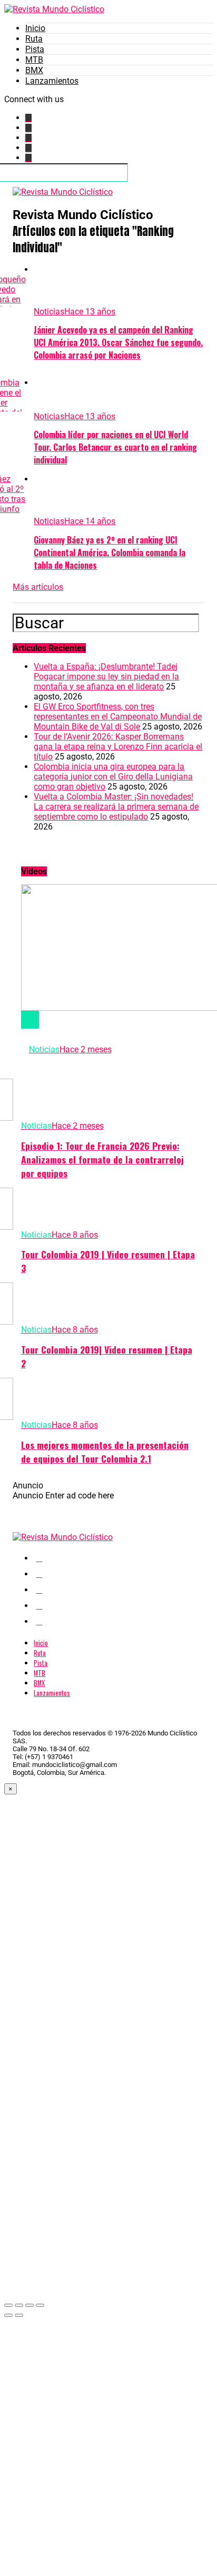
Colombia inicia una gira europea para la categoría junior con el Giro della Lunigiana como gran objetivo (113, 777)
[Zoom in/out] (40, 2305)
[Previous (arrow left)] (8, 2315)
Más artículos (38, 587)
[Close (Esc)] (8, 2305)
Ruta (34, 39)
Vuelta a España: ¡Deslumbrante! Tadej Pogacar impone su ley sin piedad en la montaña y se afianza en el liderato (106, 677)
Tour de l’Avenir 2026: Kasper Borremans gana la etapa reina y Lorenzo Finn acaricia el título (118, 747)
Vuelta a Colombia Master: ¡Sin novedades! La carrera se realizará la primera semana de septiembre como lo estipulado (116, 807)
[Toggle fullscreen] (29, 2305)
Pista (35, 49)
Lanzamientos (52, 81)
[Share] (19, 2305)
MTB (34, 60)
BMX (34, 70)
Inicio (35, 28)
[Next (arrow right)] (19, 2315)
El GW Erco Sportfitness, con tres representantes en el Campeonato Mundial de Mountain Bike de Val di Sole (118, 717)
